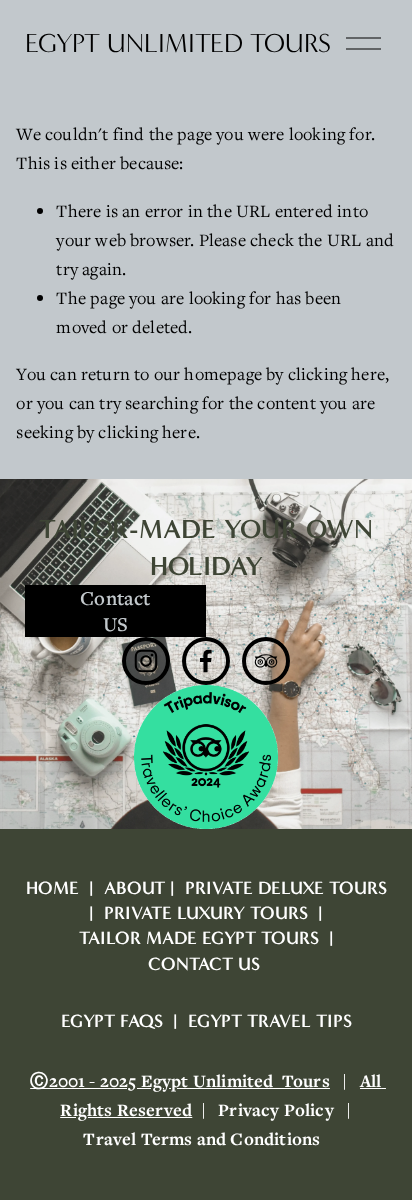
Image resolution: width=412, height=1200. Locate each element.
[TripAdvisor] (266, 661)
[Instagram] (146, 661)
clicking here (336, 373)
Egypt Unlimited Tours (178, 43)
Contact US (115, 611)
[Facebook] (206, 661)
